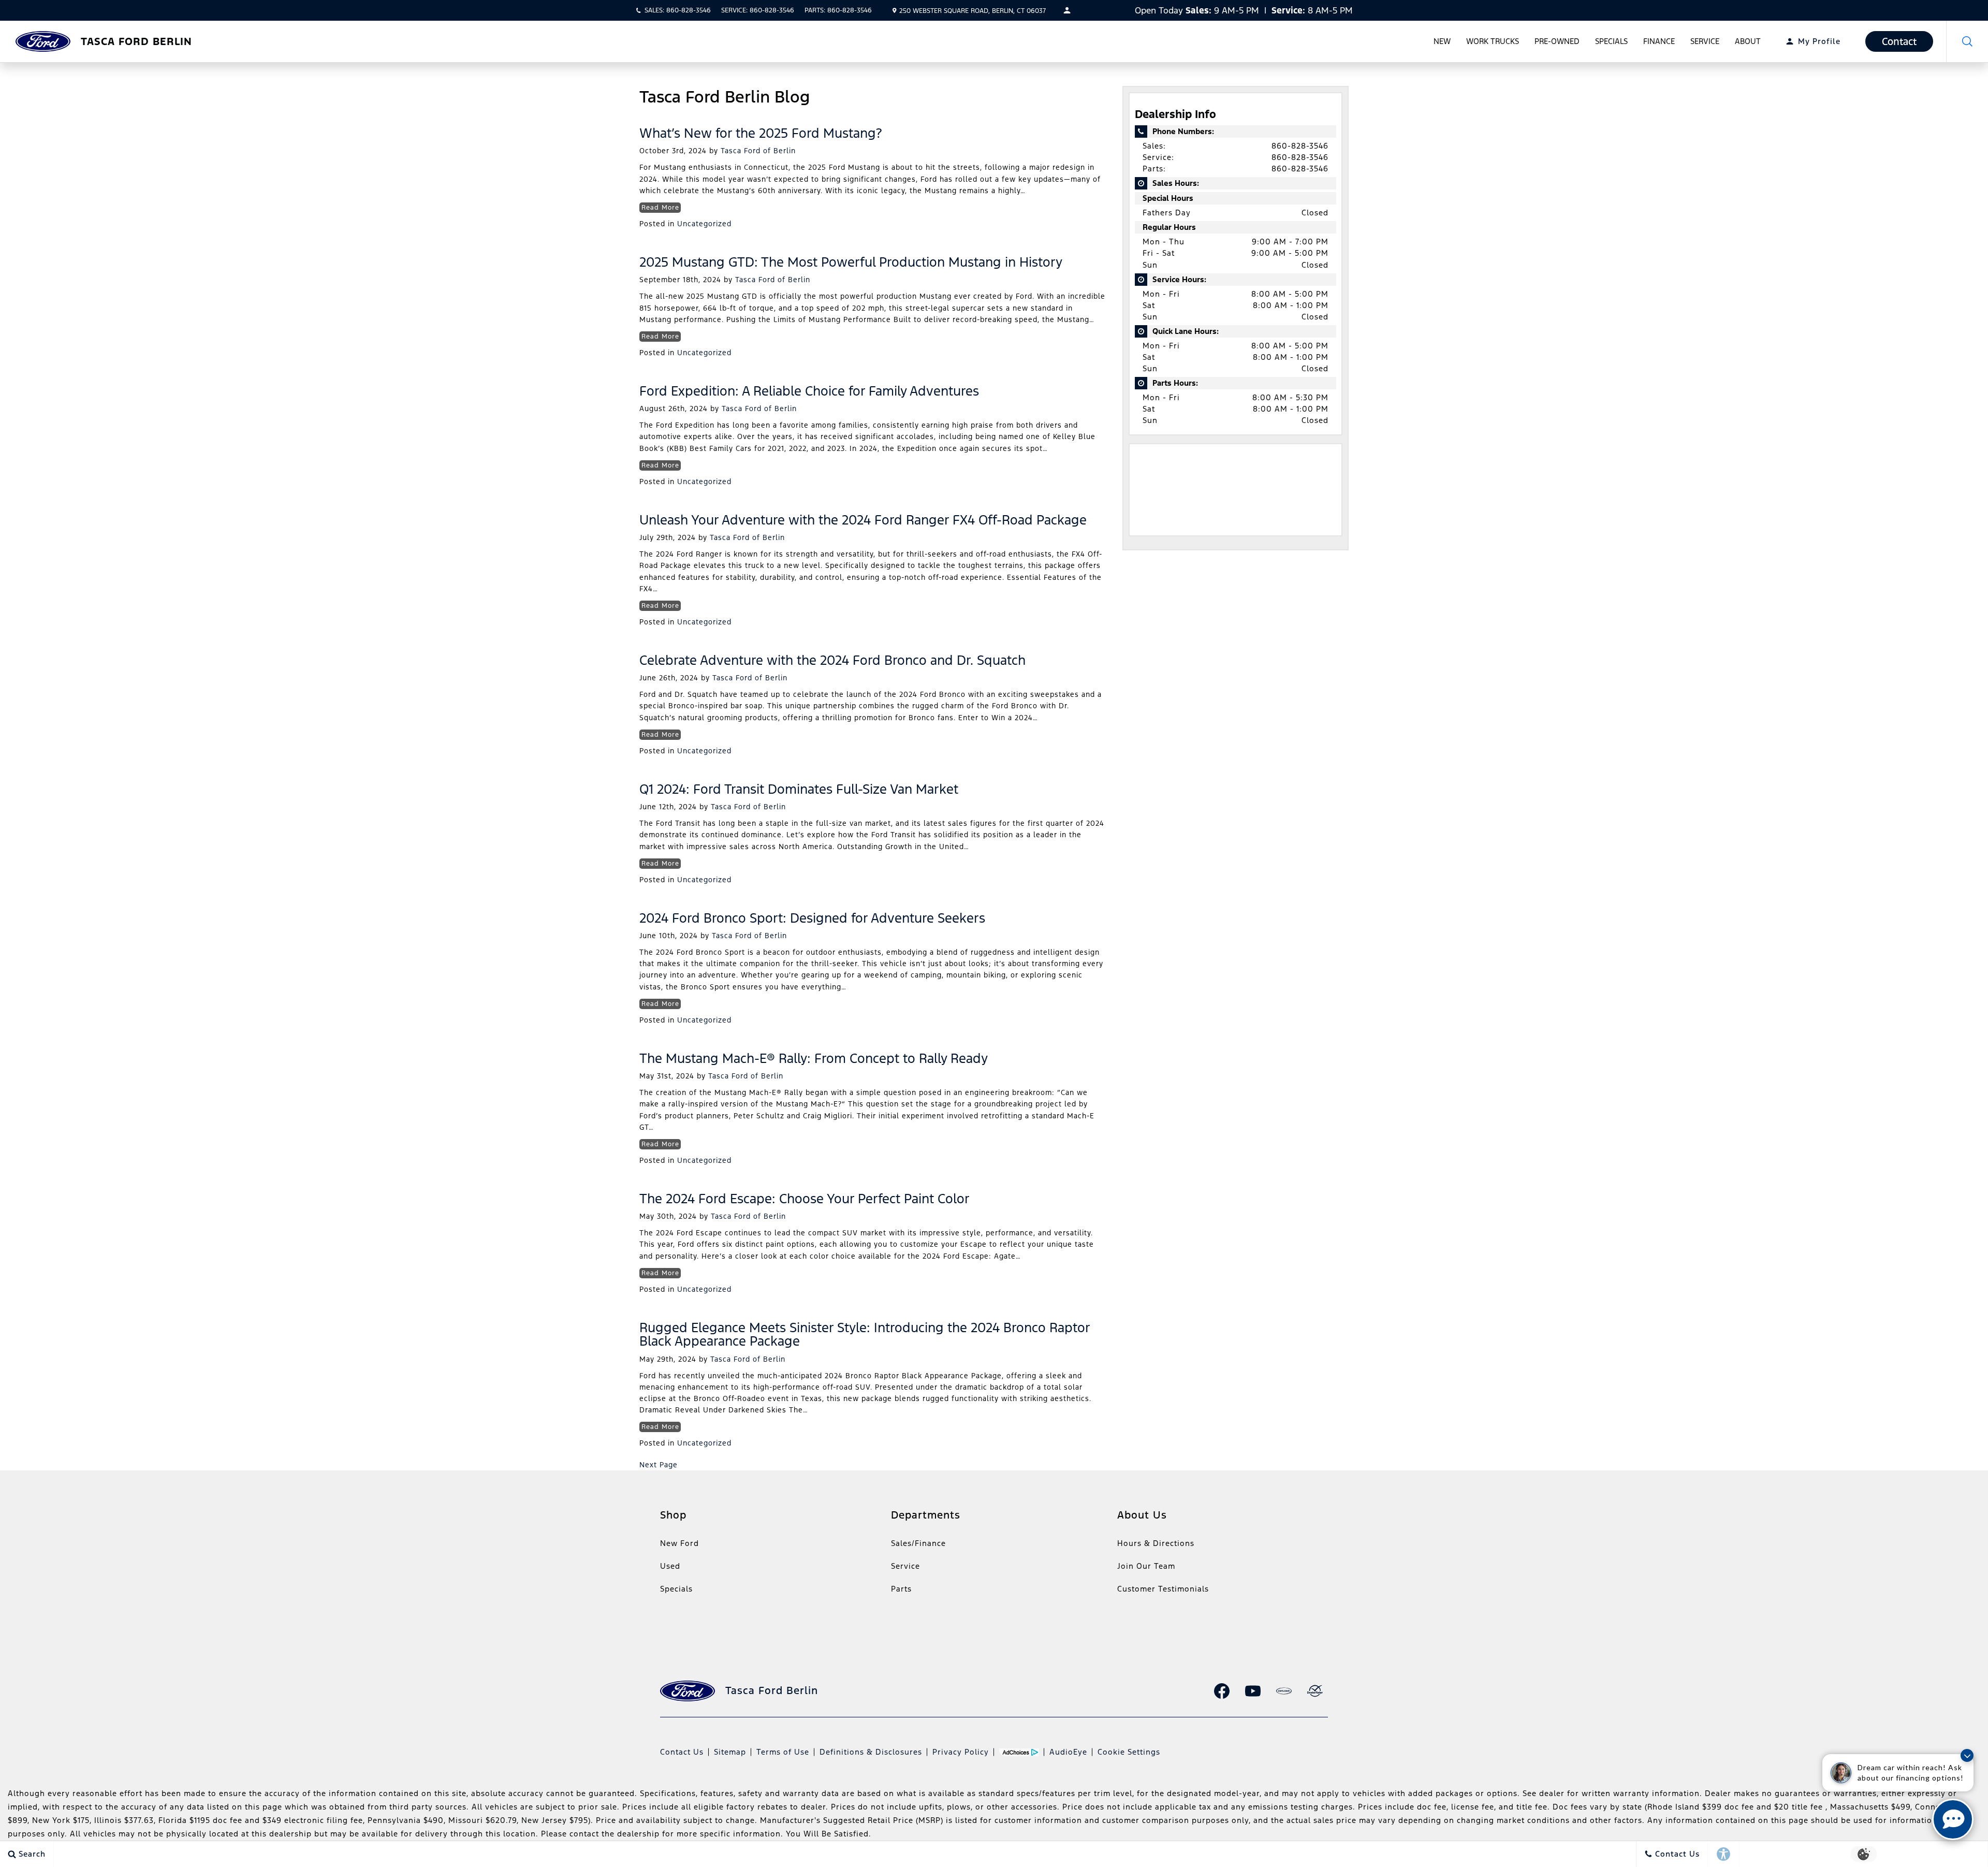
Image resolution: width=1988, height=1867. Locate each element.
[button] (1967, 41)
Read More (660, 208)
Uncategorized (704, 224)
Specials (1611, 41)
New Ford (679, 1543)
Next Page (659, 1465)
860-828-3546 (1300, 146)
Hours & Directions (1156, 1543)
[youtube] (1253, 1691)
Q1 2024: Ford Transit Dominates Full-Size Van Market (799, 789)
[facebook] (1222, 1691)
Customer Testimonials (1163, 1589)
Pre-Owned (1557, 41)
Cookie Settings (1129, 1752)
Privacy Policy (961, 1752)
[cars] (1284, 1691)
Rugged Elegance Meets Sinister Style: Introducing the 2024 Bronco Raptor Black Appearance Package (865, 1334)
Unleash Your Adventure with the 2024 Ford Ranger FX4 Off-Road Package (863, 520)
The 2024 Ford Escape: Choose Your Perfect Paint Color (805, 1199)
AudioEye (1068, 1752)
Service (1705, 41)
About (1748, 41)
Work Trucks (1493, 41)
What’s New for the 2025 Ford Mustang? (761, 133)
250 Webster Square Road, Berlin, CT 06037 (973, 11)
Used (670, 1566)
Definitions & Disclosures (871, 1752)
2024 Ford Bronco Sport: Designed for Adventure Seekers (812, 918)
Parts (901, 1589)
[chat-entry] (1953, 1819)
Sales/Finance (918, 1543)
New (1442, 41)
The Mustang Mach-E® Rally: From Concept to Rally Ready (814, 1058)
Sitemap (730, 1752)
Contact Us (682, 1752)
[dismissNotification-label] (1967, 1755)
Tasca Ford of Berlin (758, 151)
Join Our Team (1146, 1566)
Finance (1659, 41)
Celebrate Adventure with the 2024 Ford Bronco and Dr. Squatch (832, 660)
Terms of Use (783, 1752)
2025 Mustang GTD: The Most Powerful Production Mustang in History (851, 262)
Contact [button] (1899, 41)
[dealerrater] (1315, 1691)
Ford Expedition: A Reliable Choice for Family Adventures (809, 391)
